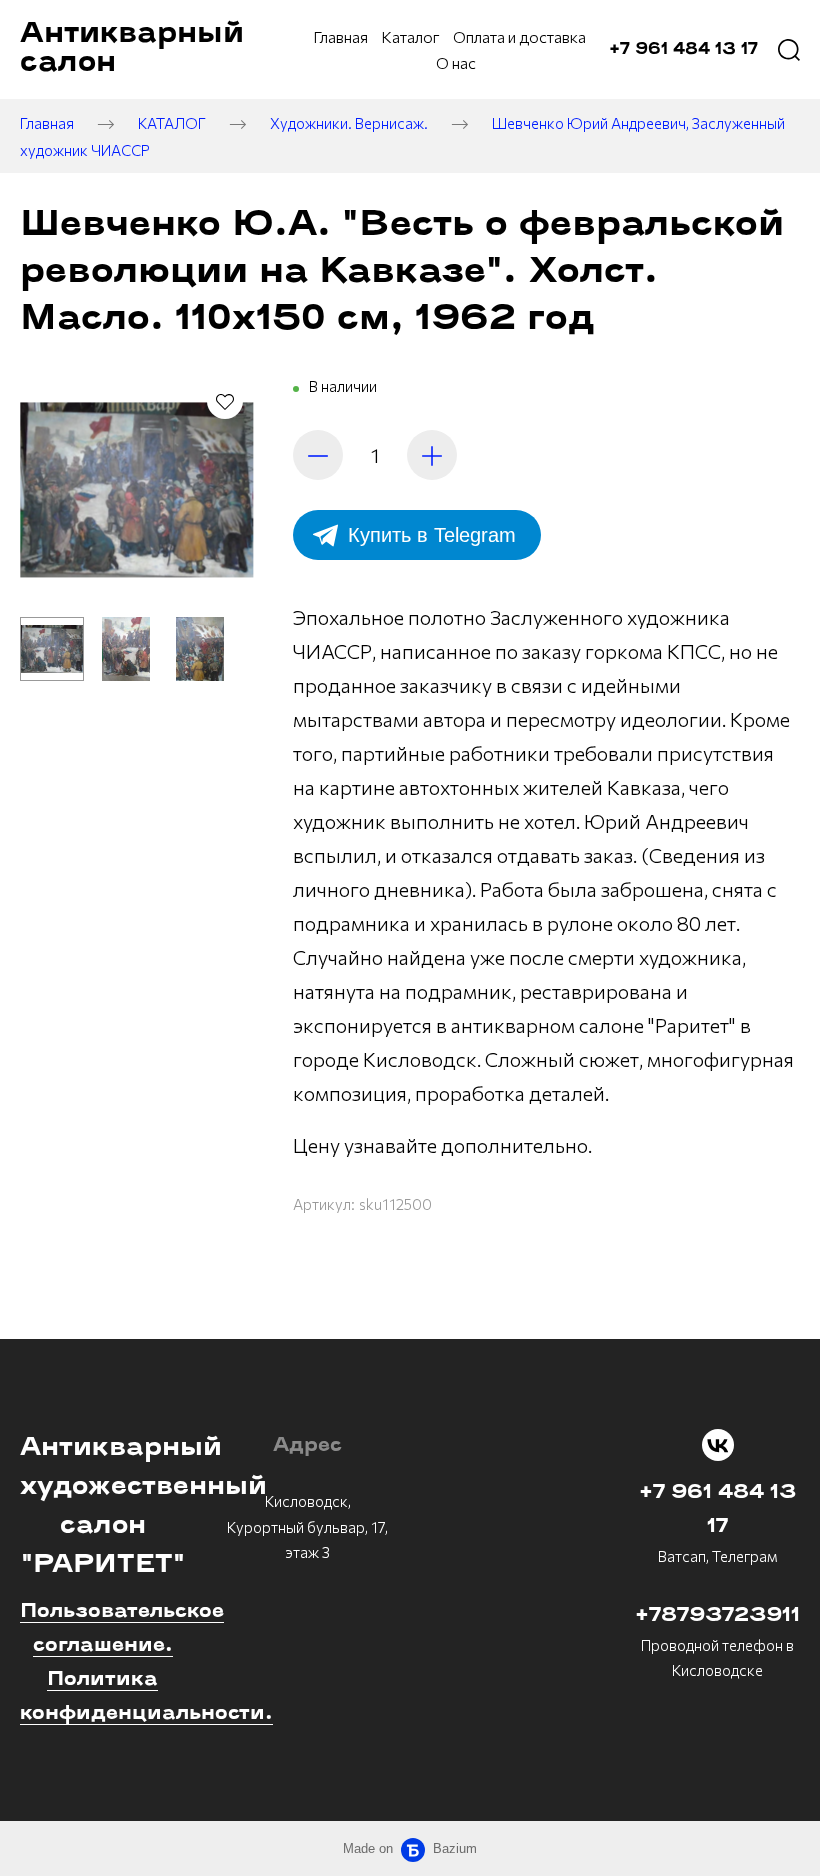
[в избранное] (225, 401)
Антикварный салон (132, 49)
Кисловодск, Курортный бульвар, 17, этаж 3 (307, 1526)
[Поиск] (789, 50)
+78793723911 (717, 1616)
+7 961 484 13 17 (717, 1510)
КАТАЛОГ (172, 123)
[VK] (718, 1445)
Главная (47, 123)
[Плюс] (432, 455)
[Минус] (318, 455)
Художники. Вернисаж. (349, 123)
